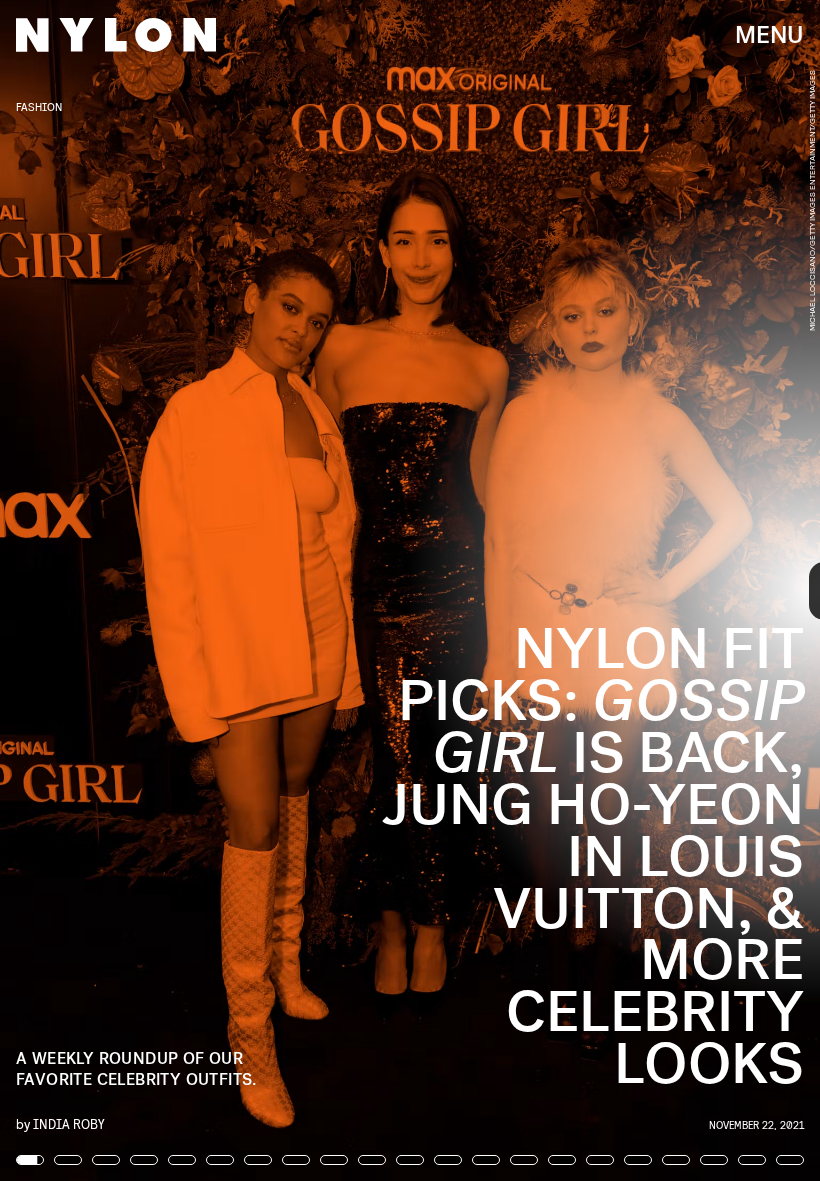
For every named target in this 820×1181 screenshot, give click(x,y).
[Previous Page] (135, 590)
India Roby (69, 1123)
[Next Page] (545, 590)
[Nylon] (116, 35)
